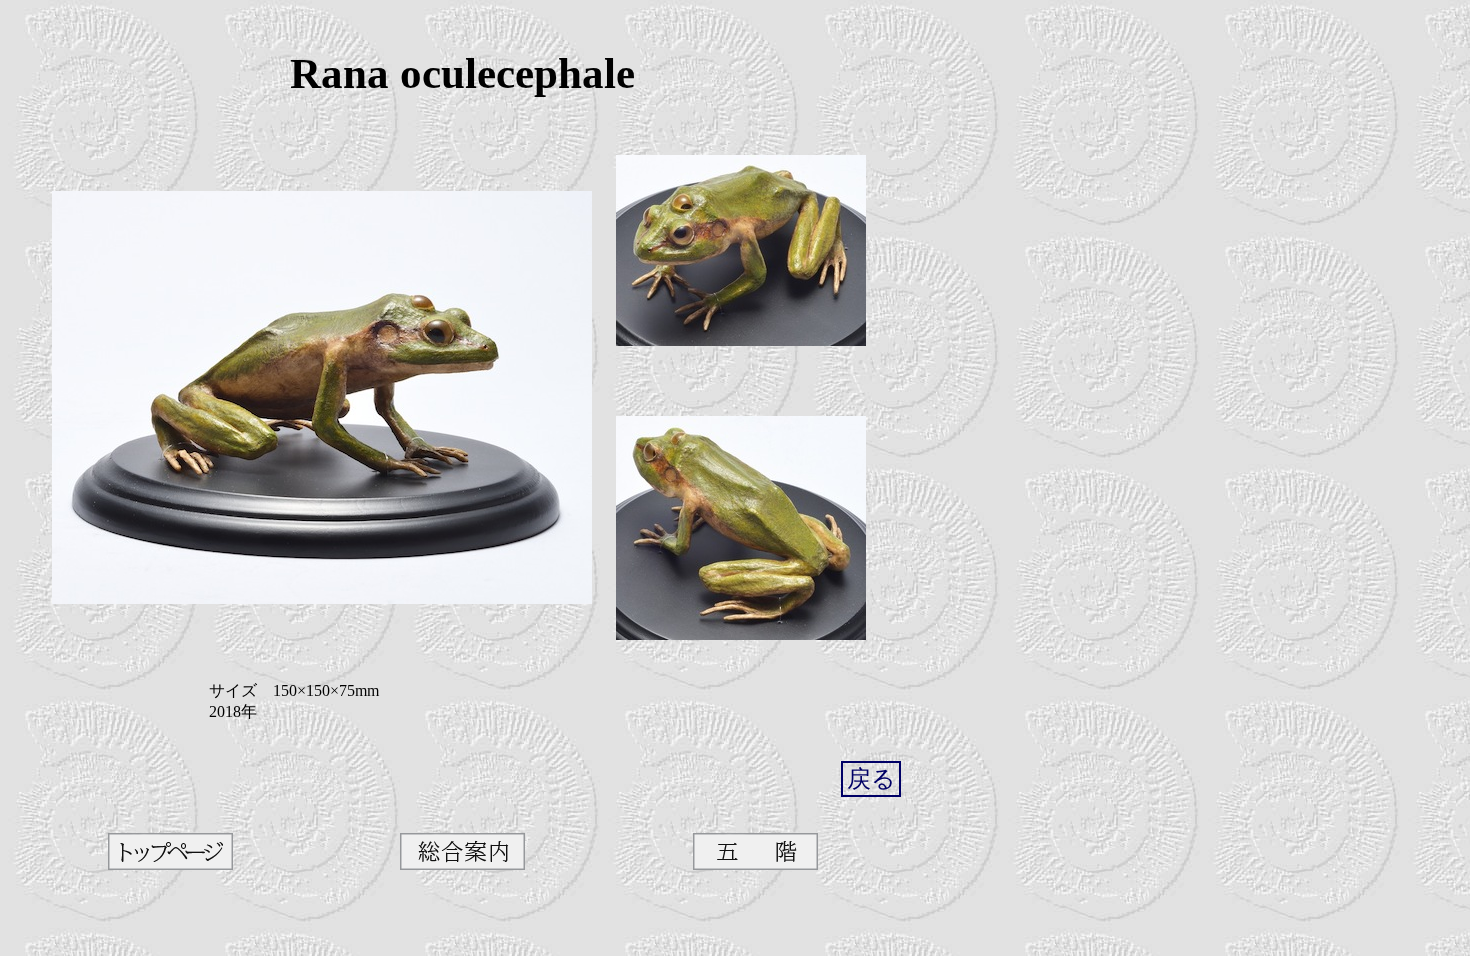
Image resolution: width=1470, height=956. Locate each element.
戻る (871, 779)
